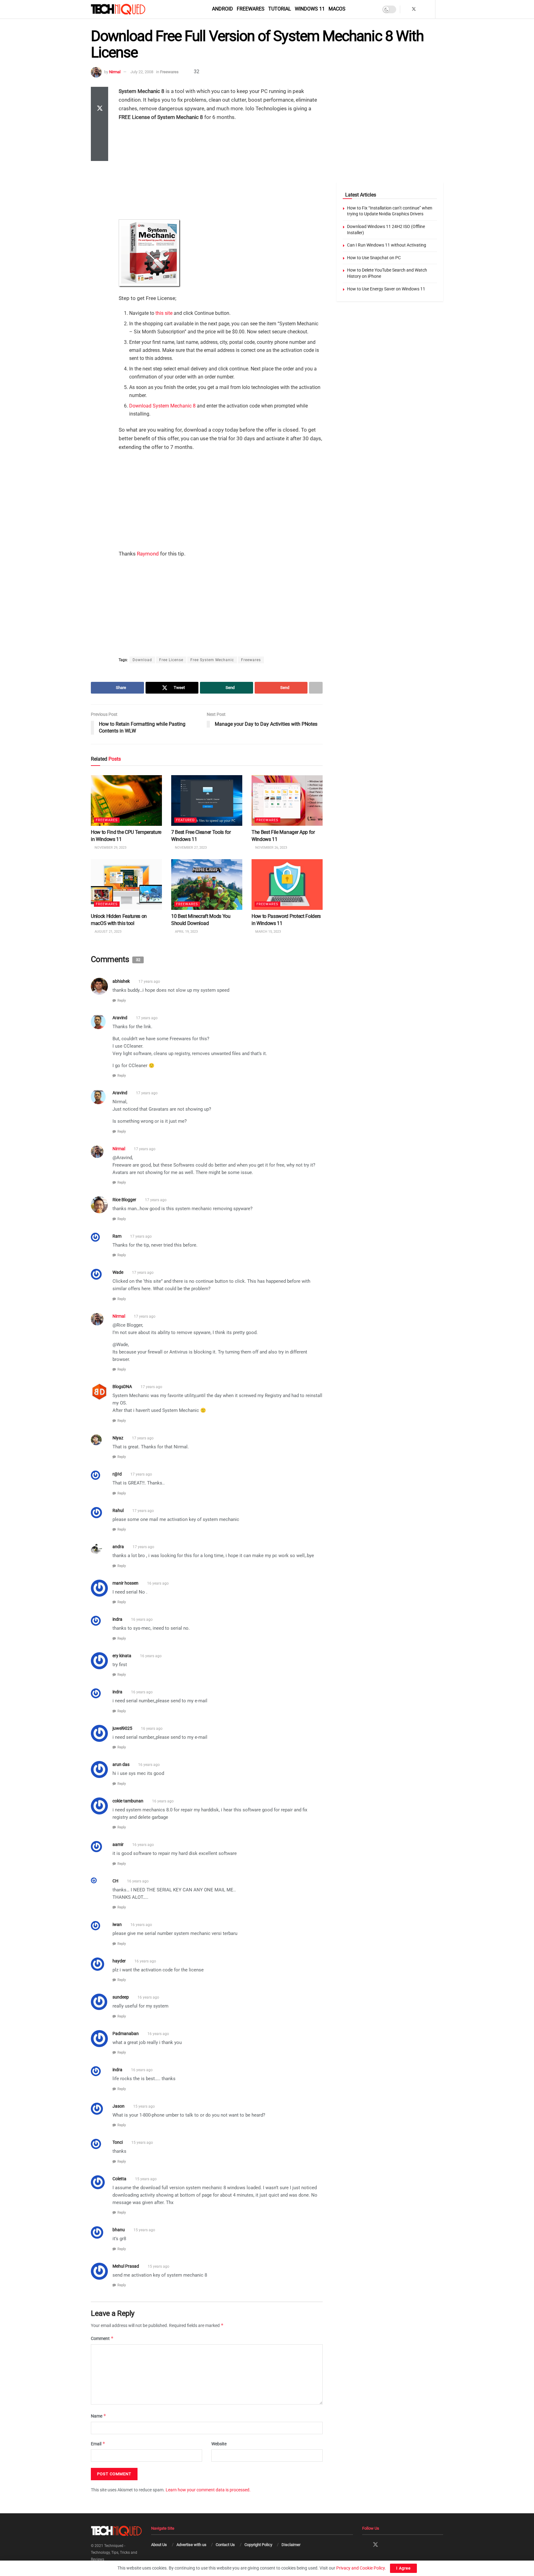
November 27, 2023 (190, 848)
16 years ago (158, 1583)
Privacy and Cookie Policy (360, 2568)
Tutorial (280, 9)
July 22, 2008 (142, 72)
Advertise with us (191, 2545)
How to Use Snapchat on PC (374, 258)
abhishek (121, 981)
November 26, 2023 (271, 848)
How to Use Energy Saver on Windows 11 (386, 289)
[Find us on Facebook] (406, 9)
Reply (122, 1001)
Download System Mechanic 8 (162, 406)
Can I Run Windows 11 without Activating (387, 245)
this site (164, 313)
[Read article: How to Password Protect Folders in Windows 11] (287, 884)
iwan (117, 1924)
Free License (171, 660)
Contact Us (225, 2545)
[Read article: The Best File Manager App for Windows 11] (287, 800)
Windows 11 (310, 9)
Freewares (251, 9)
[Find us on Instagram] (422, 9)
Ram (117, 1236)
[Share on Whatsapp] (100, 124)
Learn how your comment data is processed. (208, 2490)
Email (98, 2444)
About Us (159, 2545)
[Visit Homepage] (129, 9)
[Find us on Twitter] (414, 9)
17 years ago (149, 982)
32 (196, 72)
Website (219, 2444)
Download (142, 660)
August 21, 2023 (108, 932)
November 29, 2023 (110, 848)
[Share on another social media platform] (100, 154)
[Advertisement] (221, 171)
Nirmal (115, 72)
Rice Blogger (124, 1200)
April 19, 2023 (186, 932)
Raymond (148, 554)
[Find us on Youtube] (430, 9)
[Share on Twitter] (100, 109)
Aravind (120, 1018)
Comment (102, 2338)
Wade (118, 1272)
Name (99, 2416)
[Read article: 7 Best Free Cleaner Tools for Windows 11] (207, 800)
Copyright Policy (258, 2545)
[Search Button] (441, 9)
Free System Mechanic (212, 660)
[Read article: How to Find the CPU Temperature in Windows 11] (126, 800)
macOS (337, 9)
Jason (119, 2106)
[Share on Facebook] (100, 94)
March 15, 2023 (268, 932)
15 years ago (144, 2106)
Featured (185, 820)
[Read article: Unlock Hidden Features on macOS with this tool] (126, 884)
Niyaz (118, 1438)
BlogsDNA (122, 1387)
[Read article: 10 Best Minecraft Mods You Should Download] (207, 884)
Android (222, 9)
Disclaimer (291, 2545)
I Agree (403, 2568)
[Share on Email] (100, 139)
